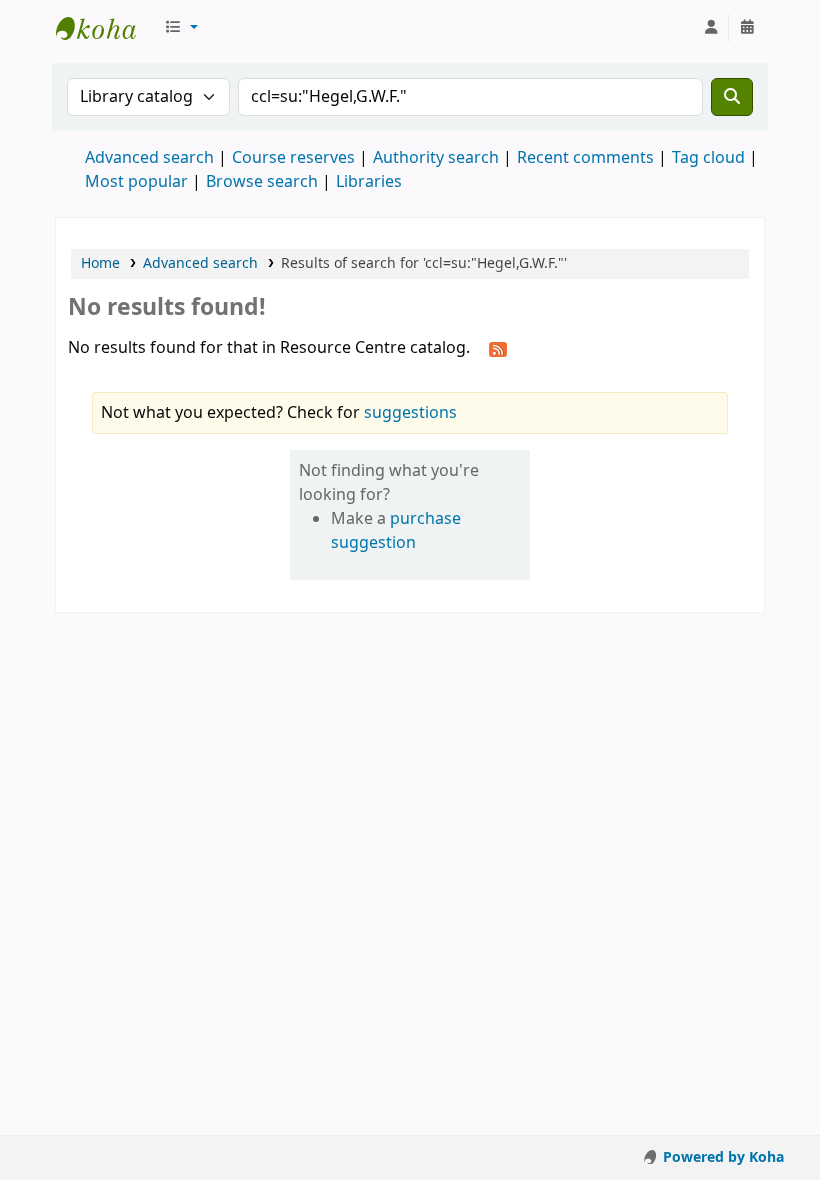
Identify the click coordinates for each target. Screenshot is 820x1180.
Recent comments (585, 158)
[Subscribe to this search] (498, 349)
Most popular (136, 182)
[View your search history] (747, 28)
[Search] (732, 97)
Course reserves (293, 158)
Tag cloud (708, 158)
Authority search (436, 158)
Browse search (262, 182)
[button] (181, 28)
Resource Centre (106, 28)
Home (100, 263)
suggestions (410, 413)
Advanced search (149, 158)
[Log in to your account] (711, 28)
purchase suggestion (396, 531)
